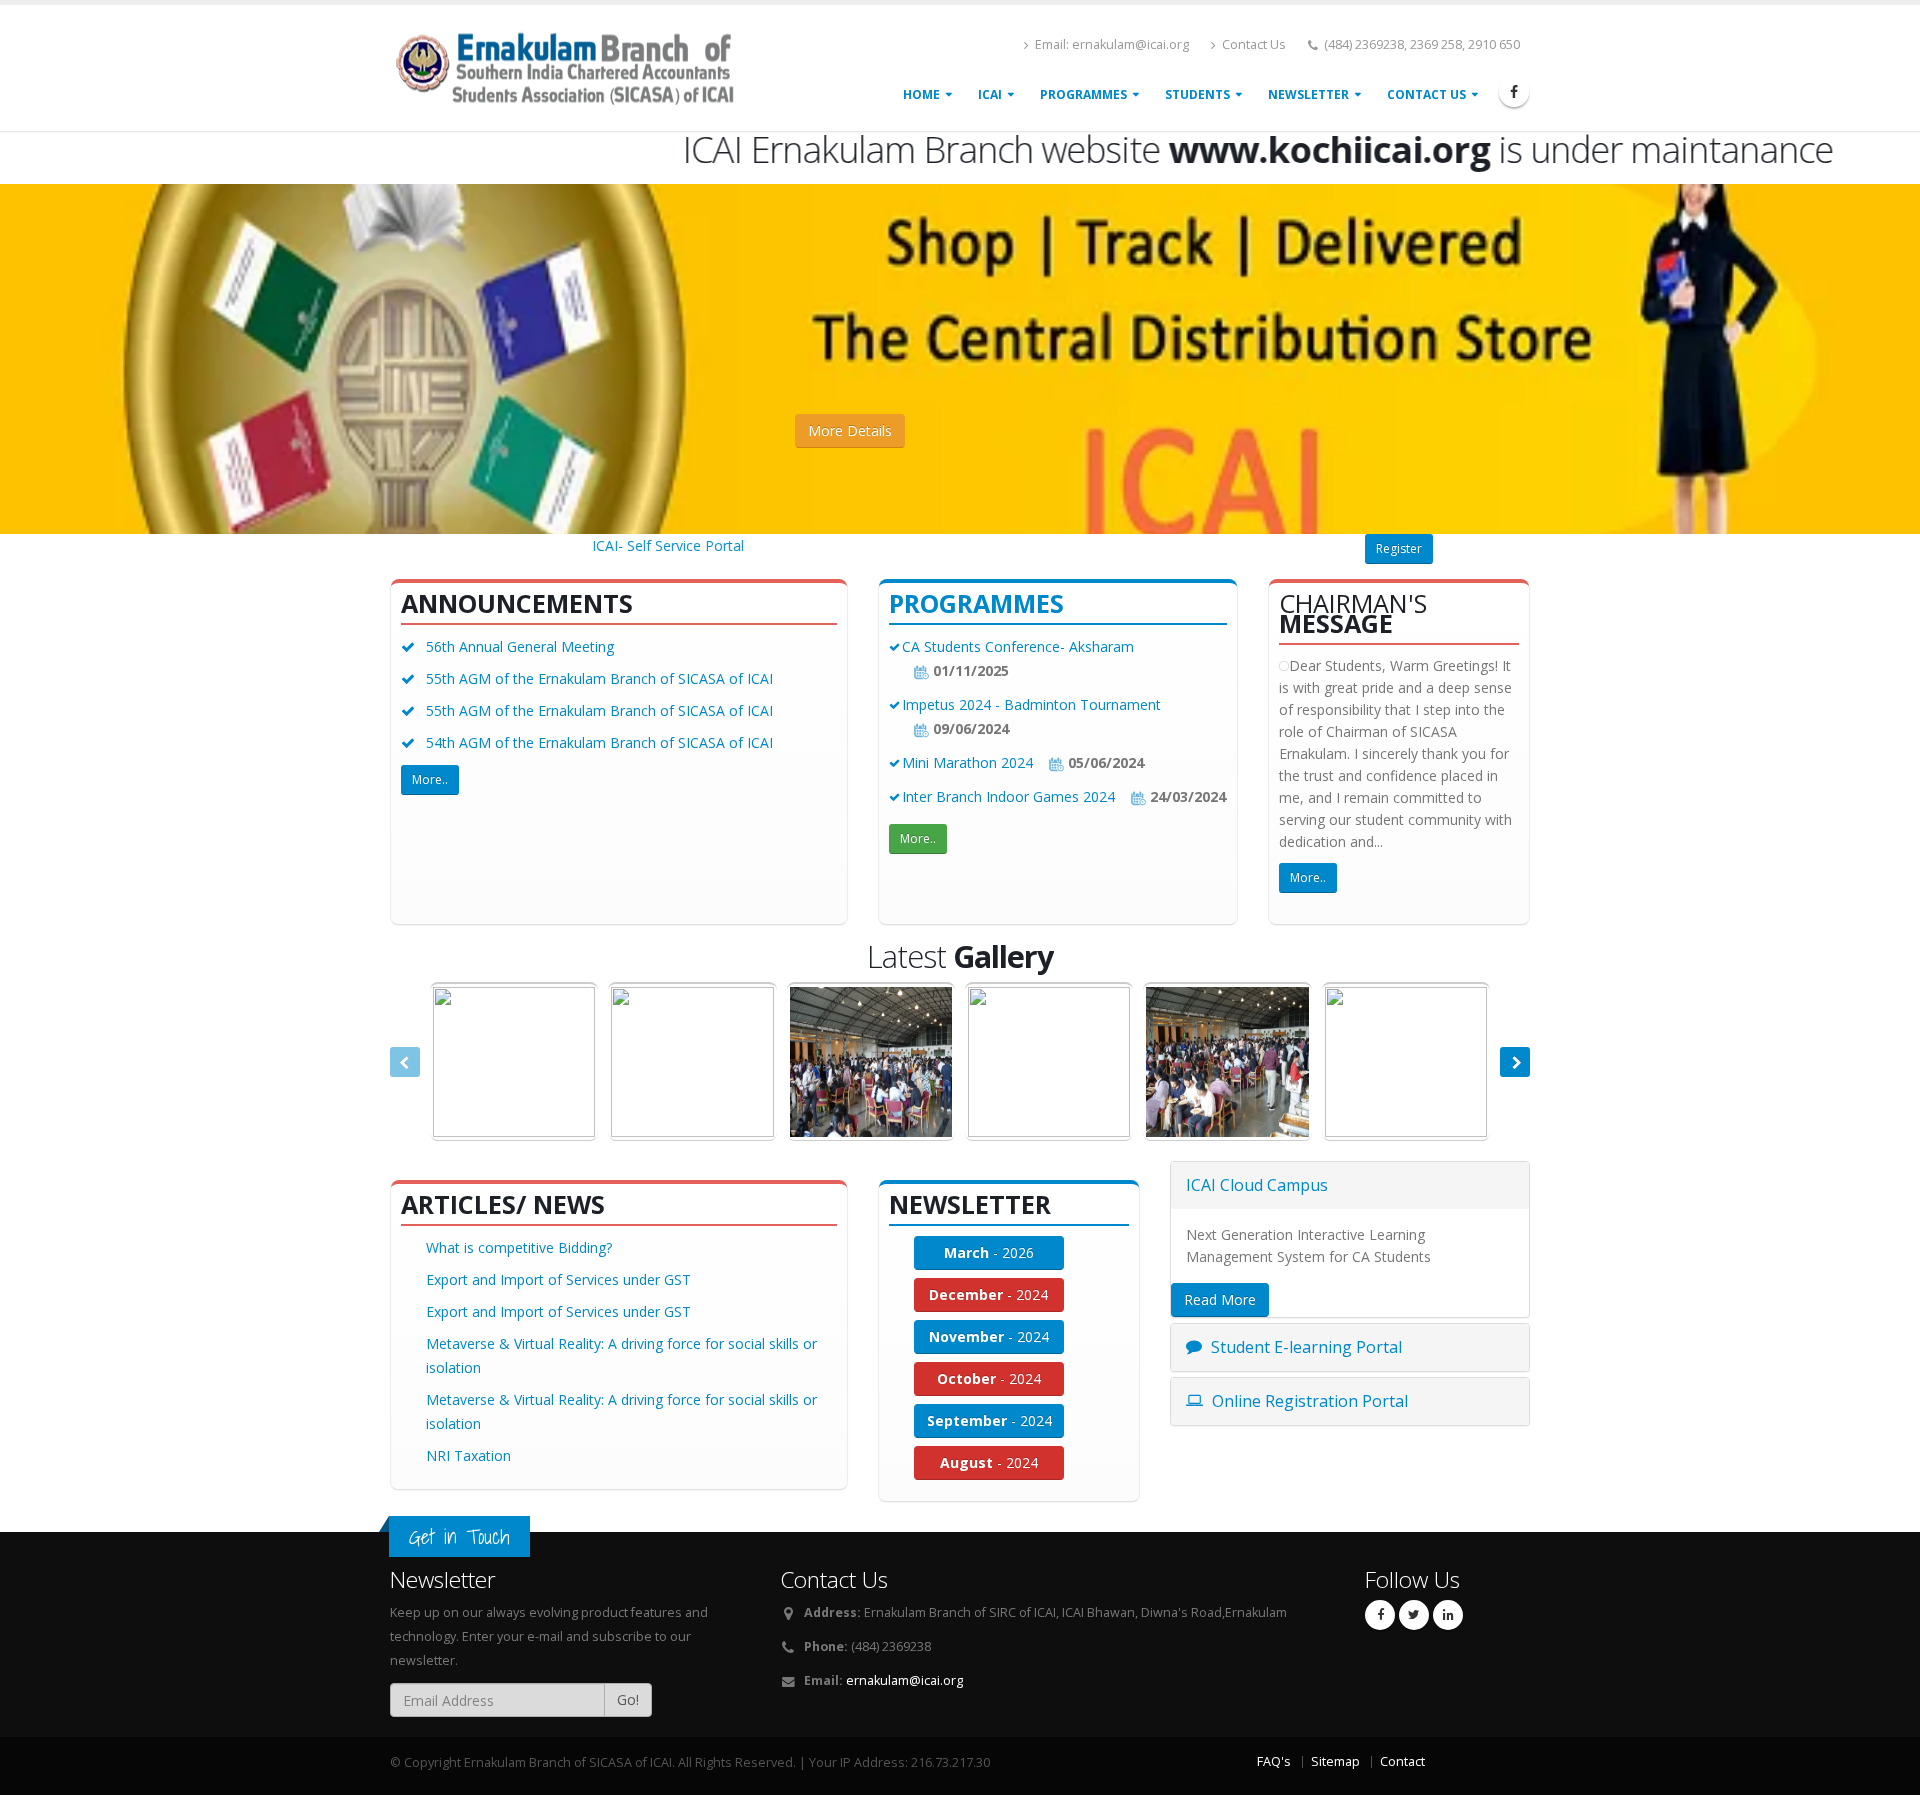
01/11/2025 (969, 670)
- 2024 (988, 1294)
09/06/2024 (969, 728)
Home (921, 94)
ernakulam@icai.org (904, 1680)
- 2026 (989, 1252)
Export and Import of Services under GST (558, 1279)
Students (1197, 94)
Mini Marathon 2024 (969, 762)
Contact (1402, 1761)
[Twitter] (1414, 1615)
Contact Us (1252, 44)
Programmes (1083, 94)
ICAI (990, 94)
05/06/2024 (1104, 762)
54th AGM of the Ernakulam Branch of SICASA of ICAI (599, 742)
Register (1399, 548)
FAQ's (1274, 1761)
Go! (628, 1699)
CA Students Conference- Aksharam (1018, 646)
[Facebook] (1514, 92)
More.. (430, 779)
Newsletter (1308, 94)
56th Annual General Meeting (520, 646)
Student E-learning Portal (1304, 1347)
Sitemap (1335, 1761)
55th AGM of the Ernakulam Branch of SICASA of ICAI (599, 678)
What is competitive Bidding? (519, 1247)
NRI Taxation (468, 1455)
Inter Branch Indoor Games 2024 (1010, 796)
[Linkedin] (1448, 1615)
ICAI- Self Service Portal (632, 545)
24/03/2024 (1186, 796)
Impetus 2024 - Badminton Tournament (1031, 704)
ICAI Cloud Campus (1257, 1185)
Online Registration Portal (1308, 1401)
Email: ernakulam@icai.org (1110, 44)
